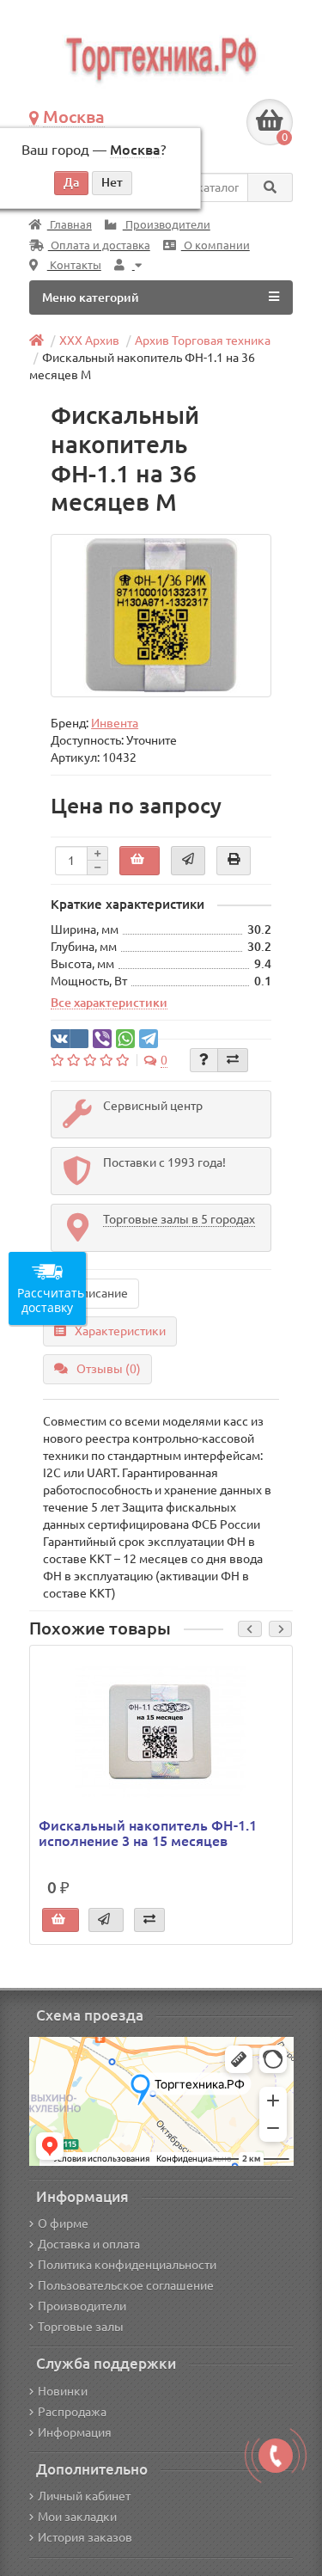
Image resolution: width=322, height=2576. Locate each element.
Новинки (63, 2391)
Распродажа (72, 2412)
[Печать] (234, 861)
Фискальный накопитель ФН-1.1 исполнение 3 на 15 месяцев (148, 1833)
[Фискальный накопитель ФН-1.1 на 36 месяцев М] (161, 616)
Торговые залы (81, 2327)
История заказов (85, 2537)
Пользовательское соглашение (126, 2285)
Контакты (74, 265)
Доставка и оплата (89, 2244)
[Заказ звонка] (276, 2456)
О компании (216, 245)
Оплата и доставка (99, 245)
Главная (70, 225)
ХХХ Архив (89, 340)
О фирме (63, 2223)
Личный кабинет (84, 2496)
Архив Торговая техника (203, 340)
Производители (167, 225)
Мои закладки (77, 2517)
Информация (75, 2432)
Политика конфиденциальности (127, 2265)
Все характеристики (109, 1003)
